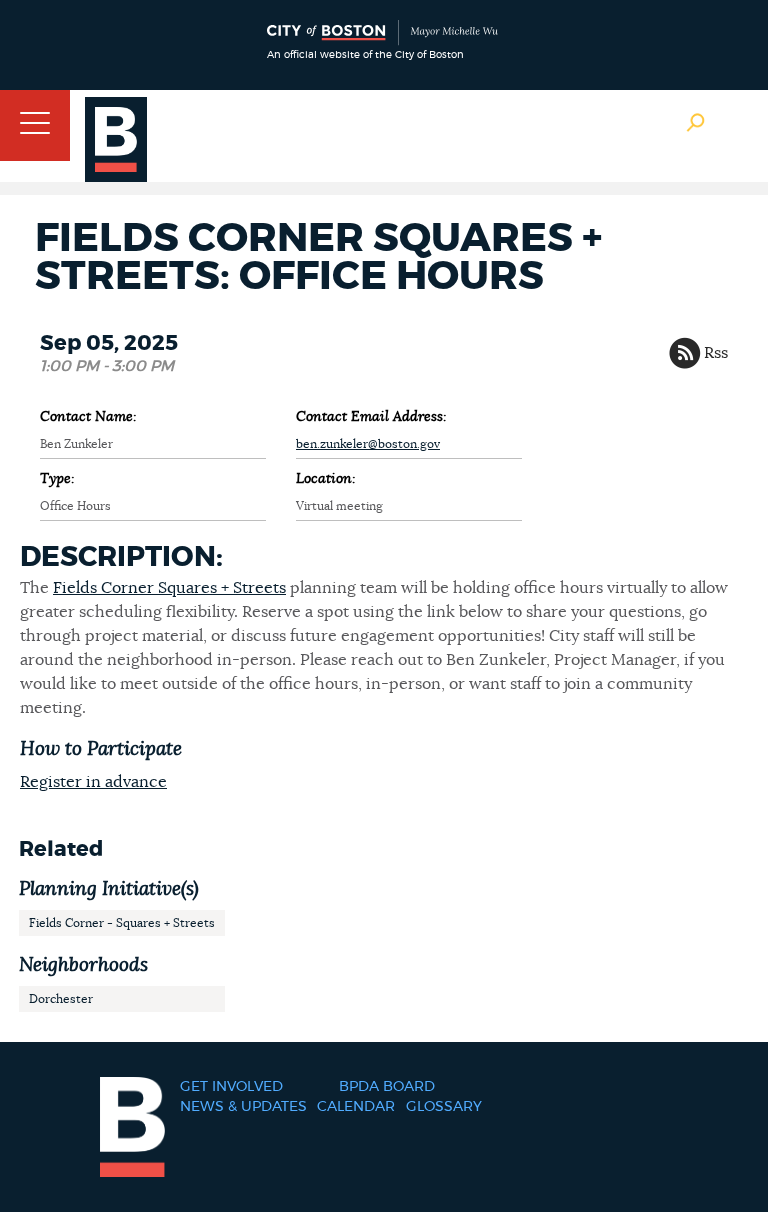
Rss (716, 353)
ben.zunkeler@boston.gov (368, 444)
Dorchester (61, 999)
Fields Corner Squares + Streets (169, 588)
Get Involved (231, 1087)
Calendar (356, 1107)
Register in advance (93, 782)
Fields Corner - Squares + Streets (122, 923)
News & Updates (243, 1107)
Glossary (444, 1107)
